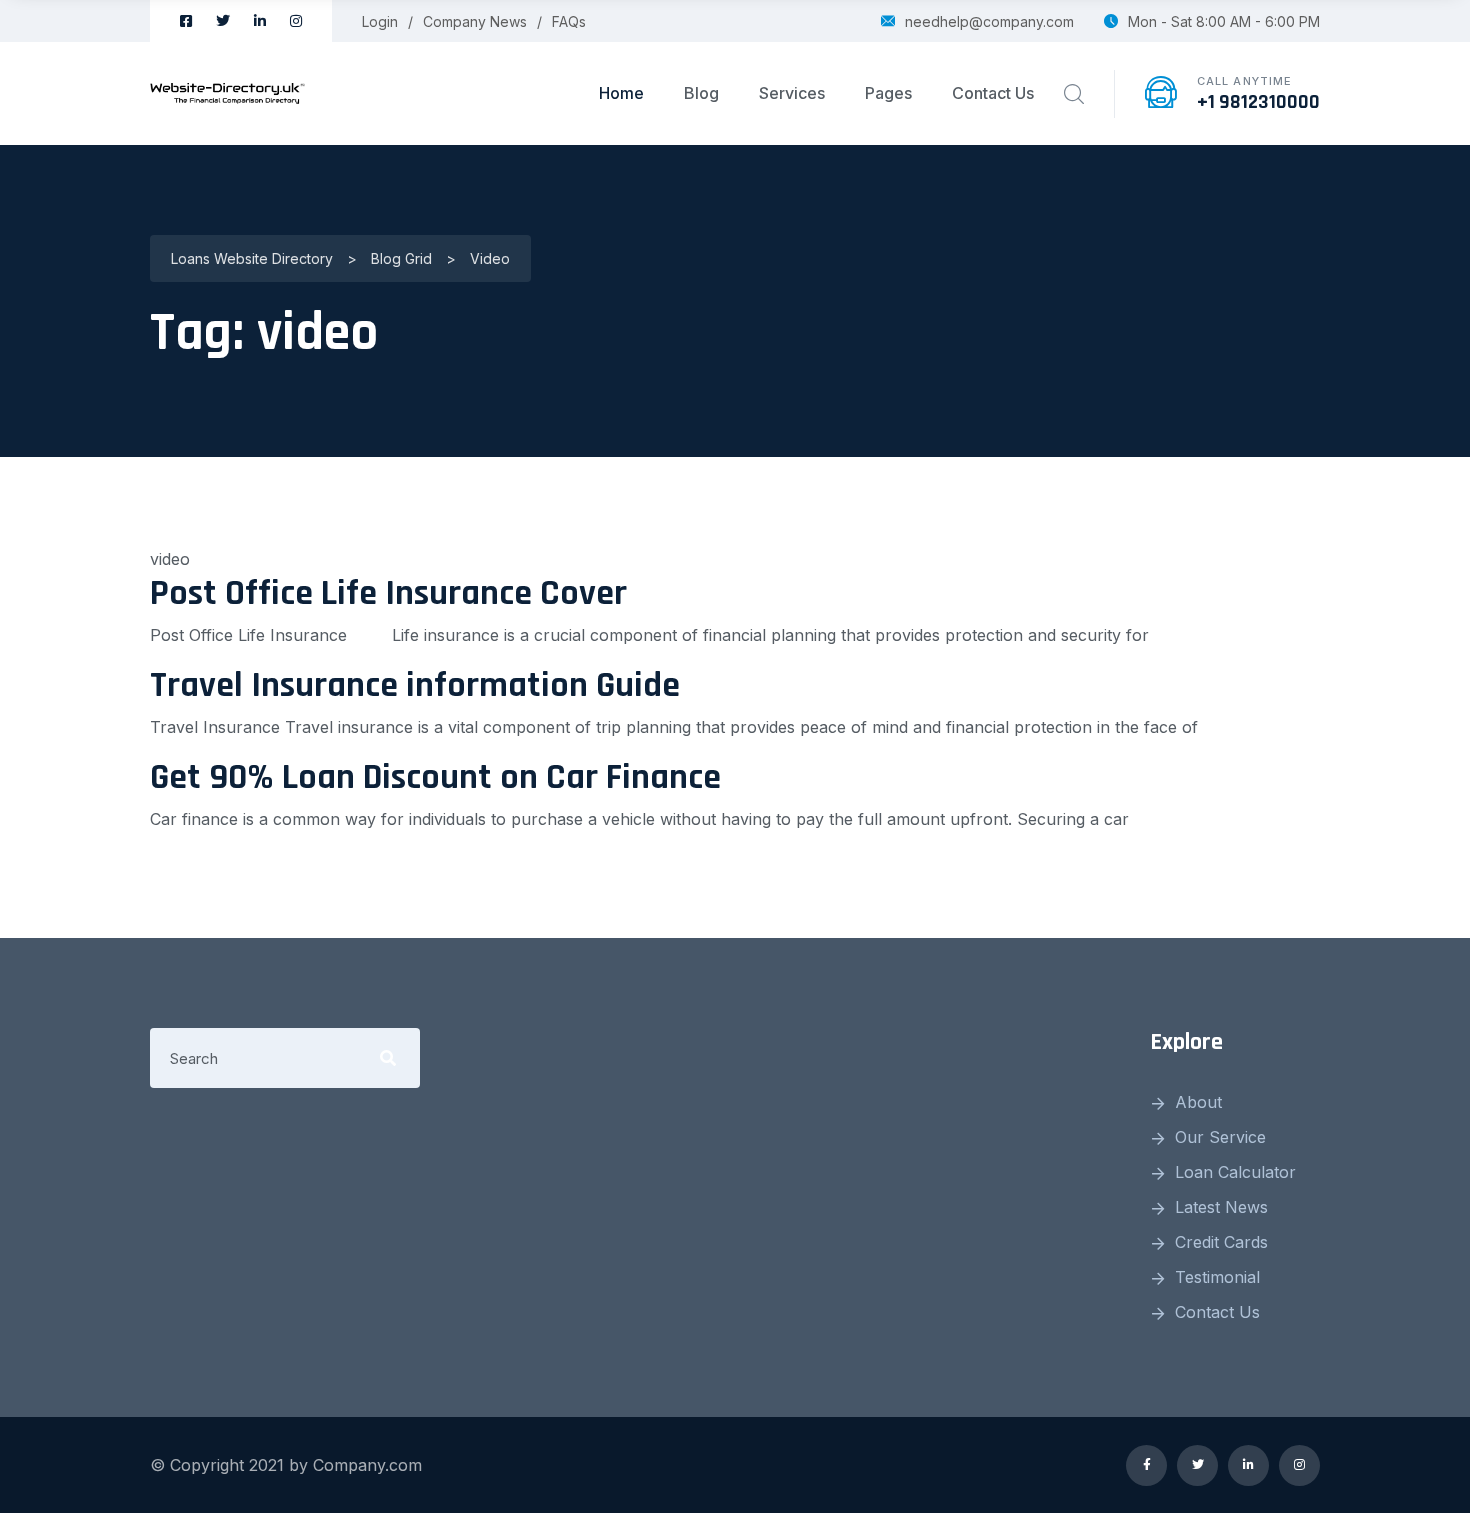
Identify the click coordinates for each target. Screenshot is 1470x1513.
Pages (888, 93)
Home (621, 93)
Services (792, 93)
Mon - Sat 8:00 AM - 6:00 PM (1224, 21)
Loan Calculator (1235, 1172)
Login (380, 21)
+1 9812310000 (1258, 102)
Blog (701, 93)
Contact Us (993, 93)
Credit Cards (1221, 1242)
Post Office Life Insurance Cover (388, 593)
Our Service (1220, 1137)
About (1198, 1102)
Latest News (1221, 1207)
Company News (475, 21)
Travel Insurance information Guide (415, 685)
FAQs (569, 21)
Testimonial (1217, 1277)
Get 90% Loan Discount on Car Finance (435, 777)
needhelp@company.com (989, 21)
